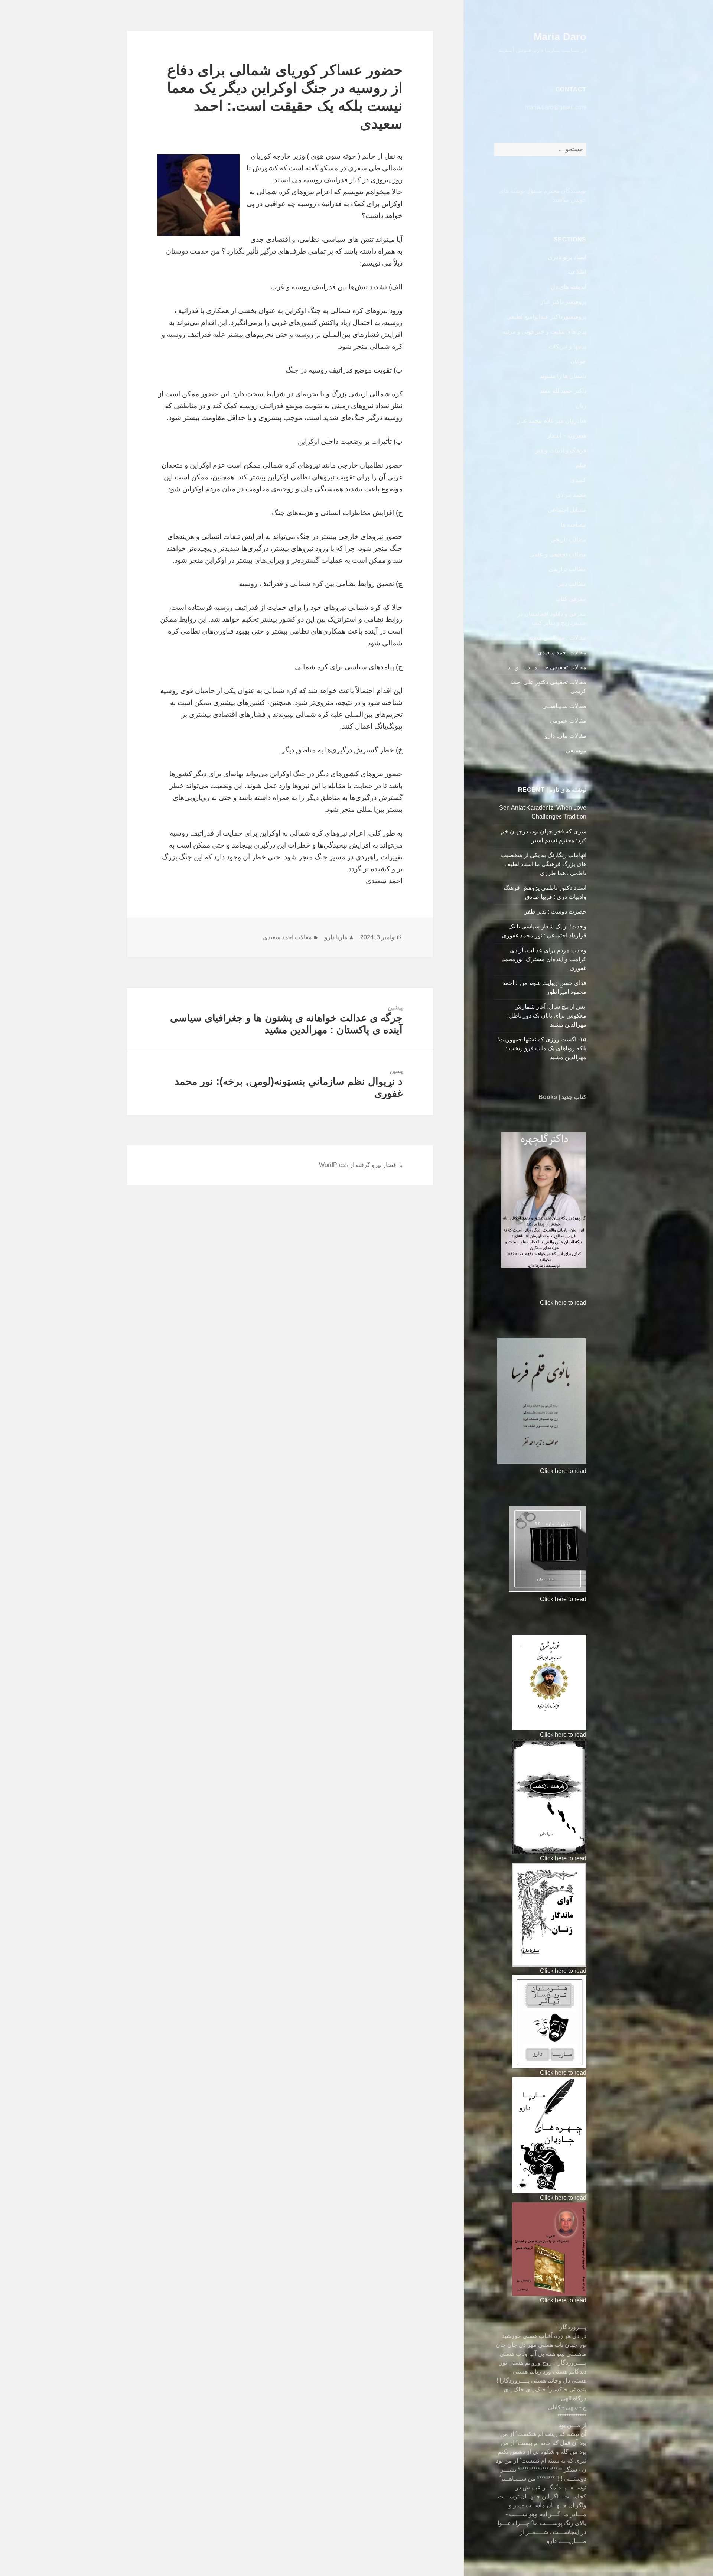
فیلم (581, 465)
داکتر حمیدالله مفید (563, 391)
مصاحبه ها (574, 525)
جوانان (578, 361)
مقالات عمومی (568, 721)
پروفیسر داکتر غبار (563, 302)
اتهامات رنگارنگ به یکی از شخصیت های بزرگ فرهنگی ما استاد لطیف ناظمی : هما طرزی (544, 864)
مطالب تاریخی (569, 539)
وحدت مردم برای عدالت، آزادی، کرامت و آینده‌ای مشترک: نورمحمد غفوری (544, 959)
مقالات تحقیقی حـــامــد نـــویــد (547, 667)
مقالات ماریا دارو (566, 736)
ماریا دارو (336, 937)
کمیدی (578, 480)
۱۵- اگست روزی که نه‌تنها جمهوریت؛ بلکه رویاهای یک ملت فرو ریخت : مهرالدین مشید (542, 1048)
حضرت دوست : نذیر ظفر (555, 912)
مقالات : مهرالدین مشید (557, 638)
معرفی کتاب (571, 599)
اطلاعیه (577, 272)
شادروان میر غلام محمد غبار (552, 421)
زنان (581, 406)
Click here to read (563, 1303)
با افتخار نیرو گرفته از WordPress (361, 1165)
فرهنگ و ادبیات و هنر (561, 450)
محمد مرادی (571, 495)
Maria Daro (560, 37)
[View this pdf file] (536, 1303)
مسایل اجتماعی (567, 510)
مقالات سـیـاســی (564, 706)
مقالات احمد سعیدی (562, 652)
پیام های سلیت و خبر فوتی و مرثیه (544, 331)
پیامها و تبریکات (567, 346)
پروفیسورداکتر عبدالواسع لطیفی (546, 317)
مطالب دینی (571, 584)
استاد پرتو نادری (567, 257)
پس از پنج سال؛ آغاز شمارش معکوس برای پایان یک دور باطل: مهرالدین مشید (547, 1016)
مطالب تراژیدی (567, 569)
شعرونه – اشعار (567, 435)
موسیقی (576, 750)
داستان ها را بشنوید (563, 376)
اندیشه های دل (569, 287)
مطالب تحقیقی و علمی (558, 554)
